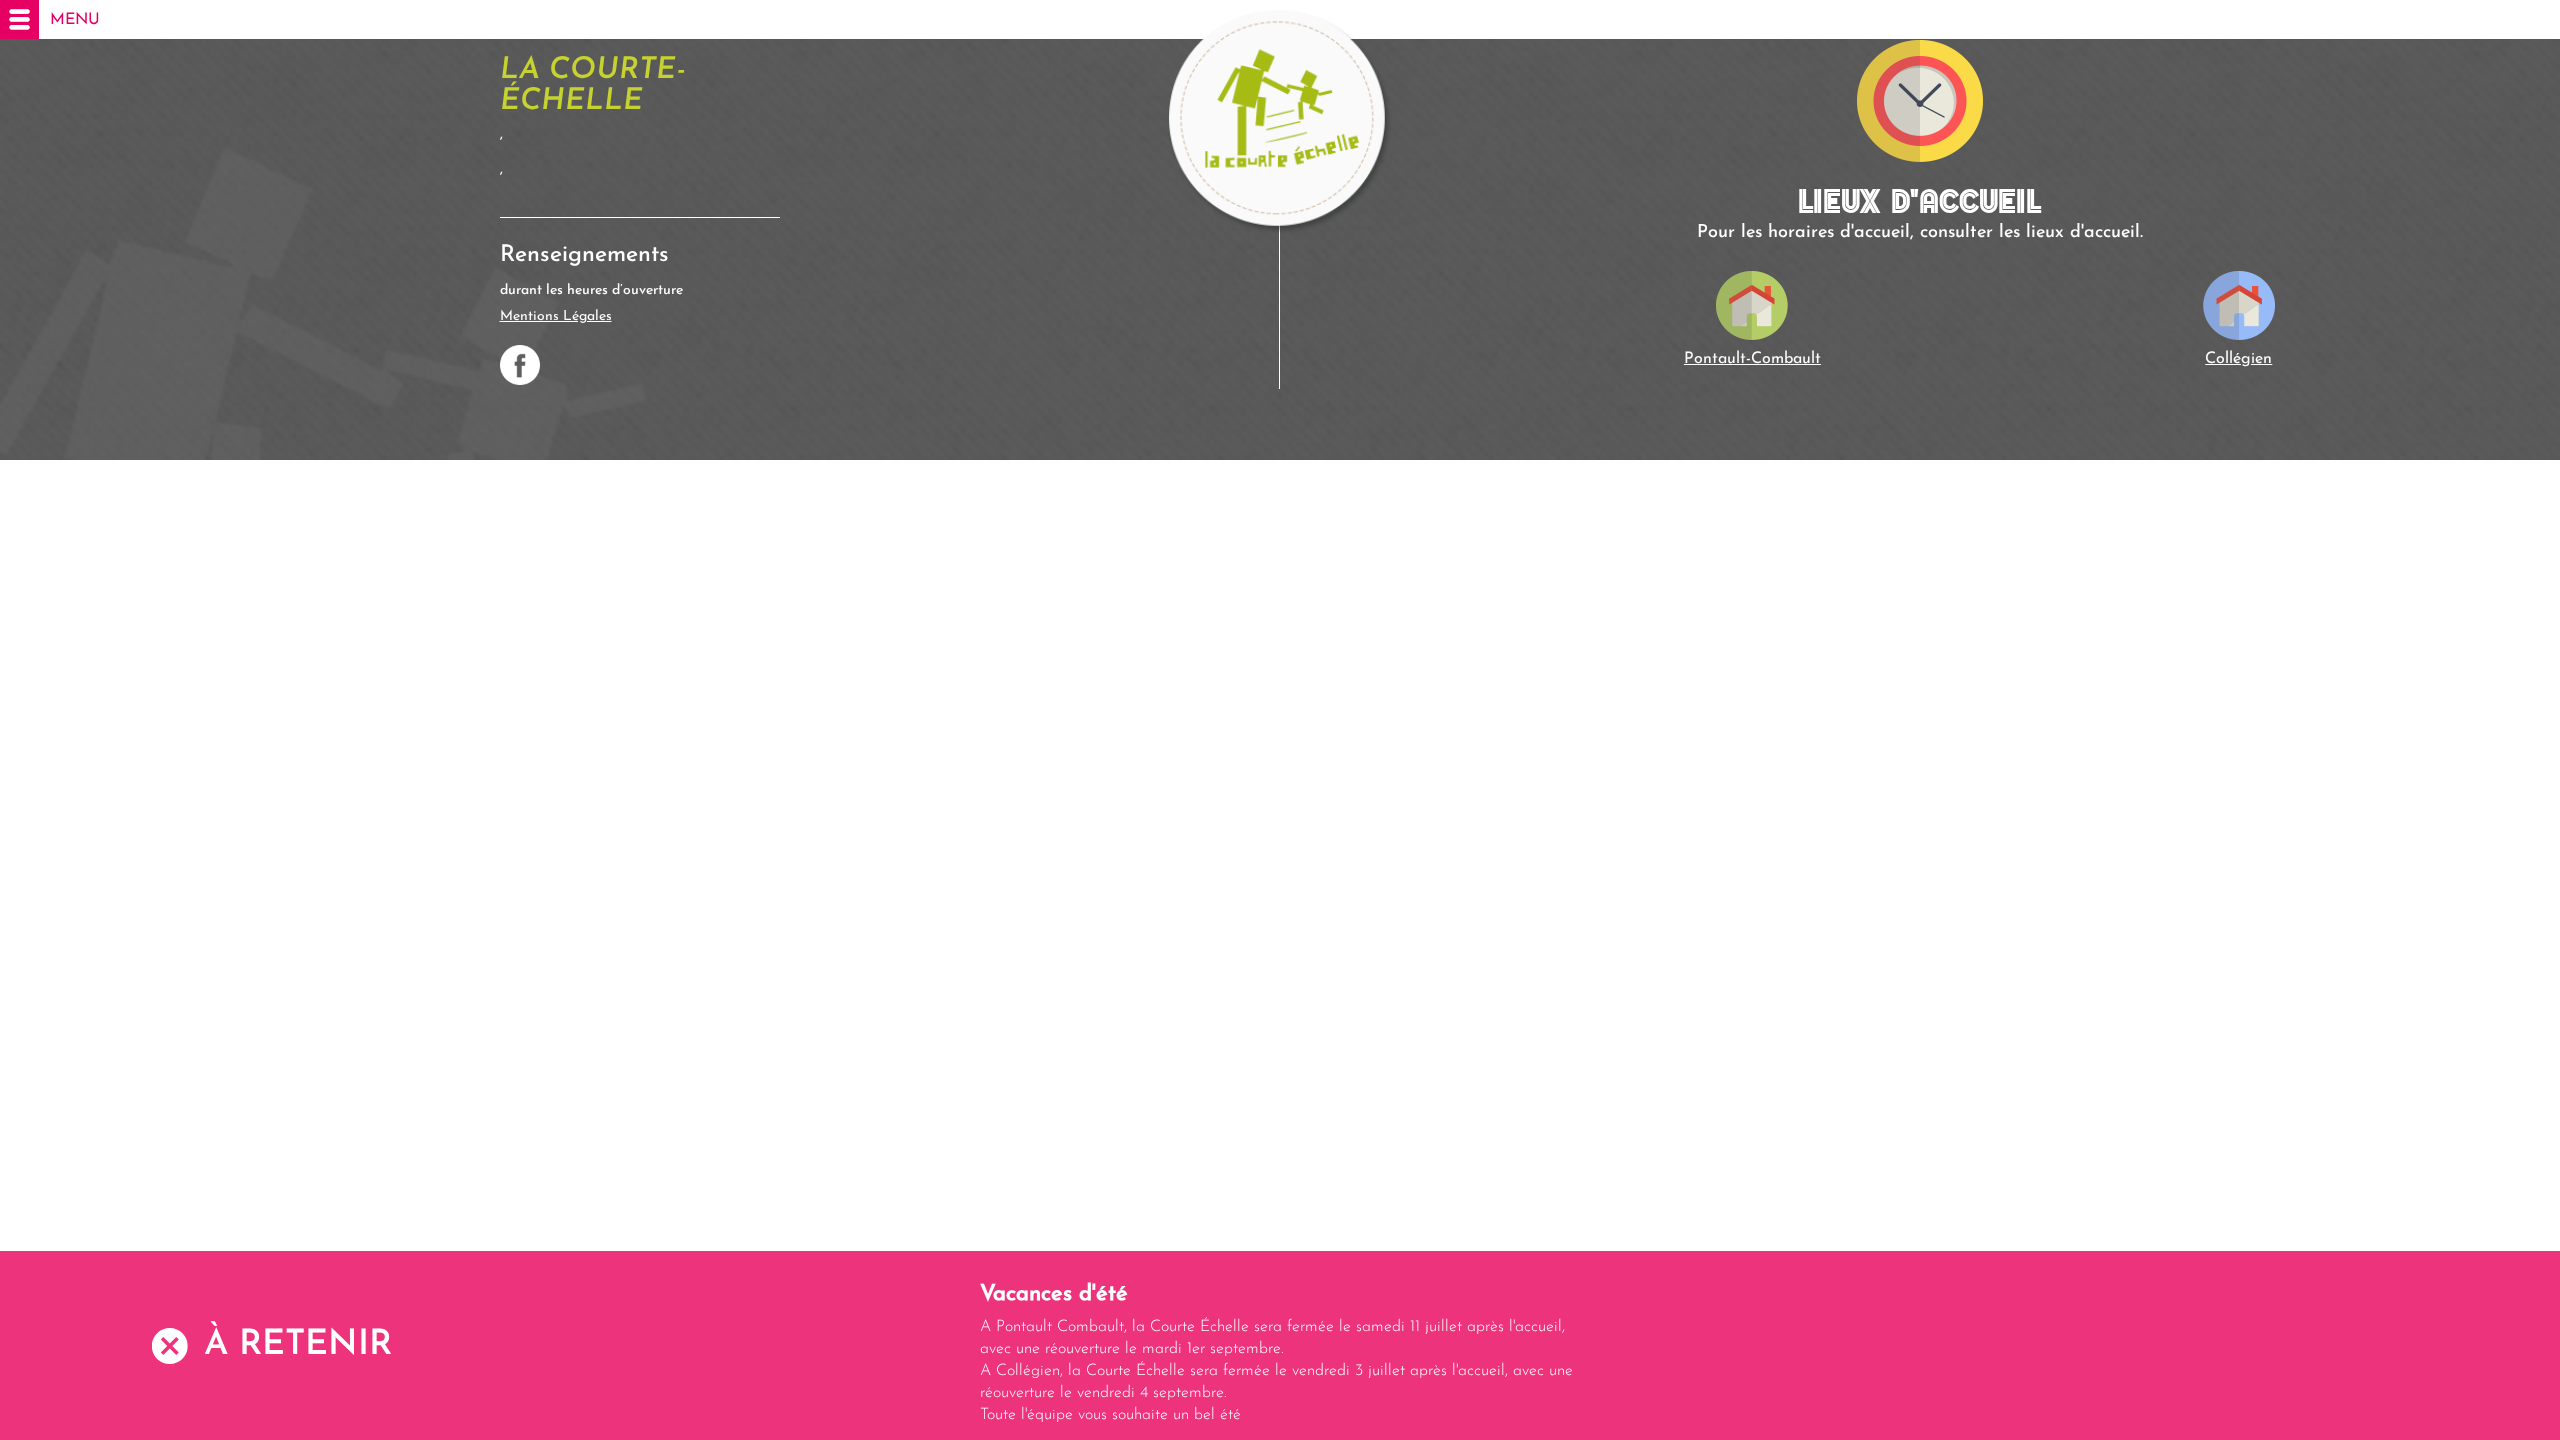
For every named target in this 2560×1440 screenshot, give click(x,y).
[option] (1280, 1353)
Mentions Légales (556, 316)
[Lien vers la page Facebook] (520, 365)
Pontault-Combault (1752, 359)
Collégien (2238, 359)
